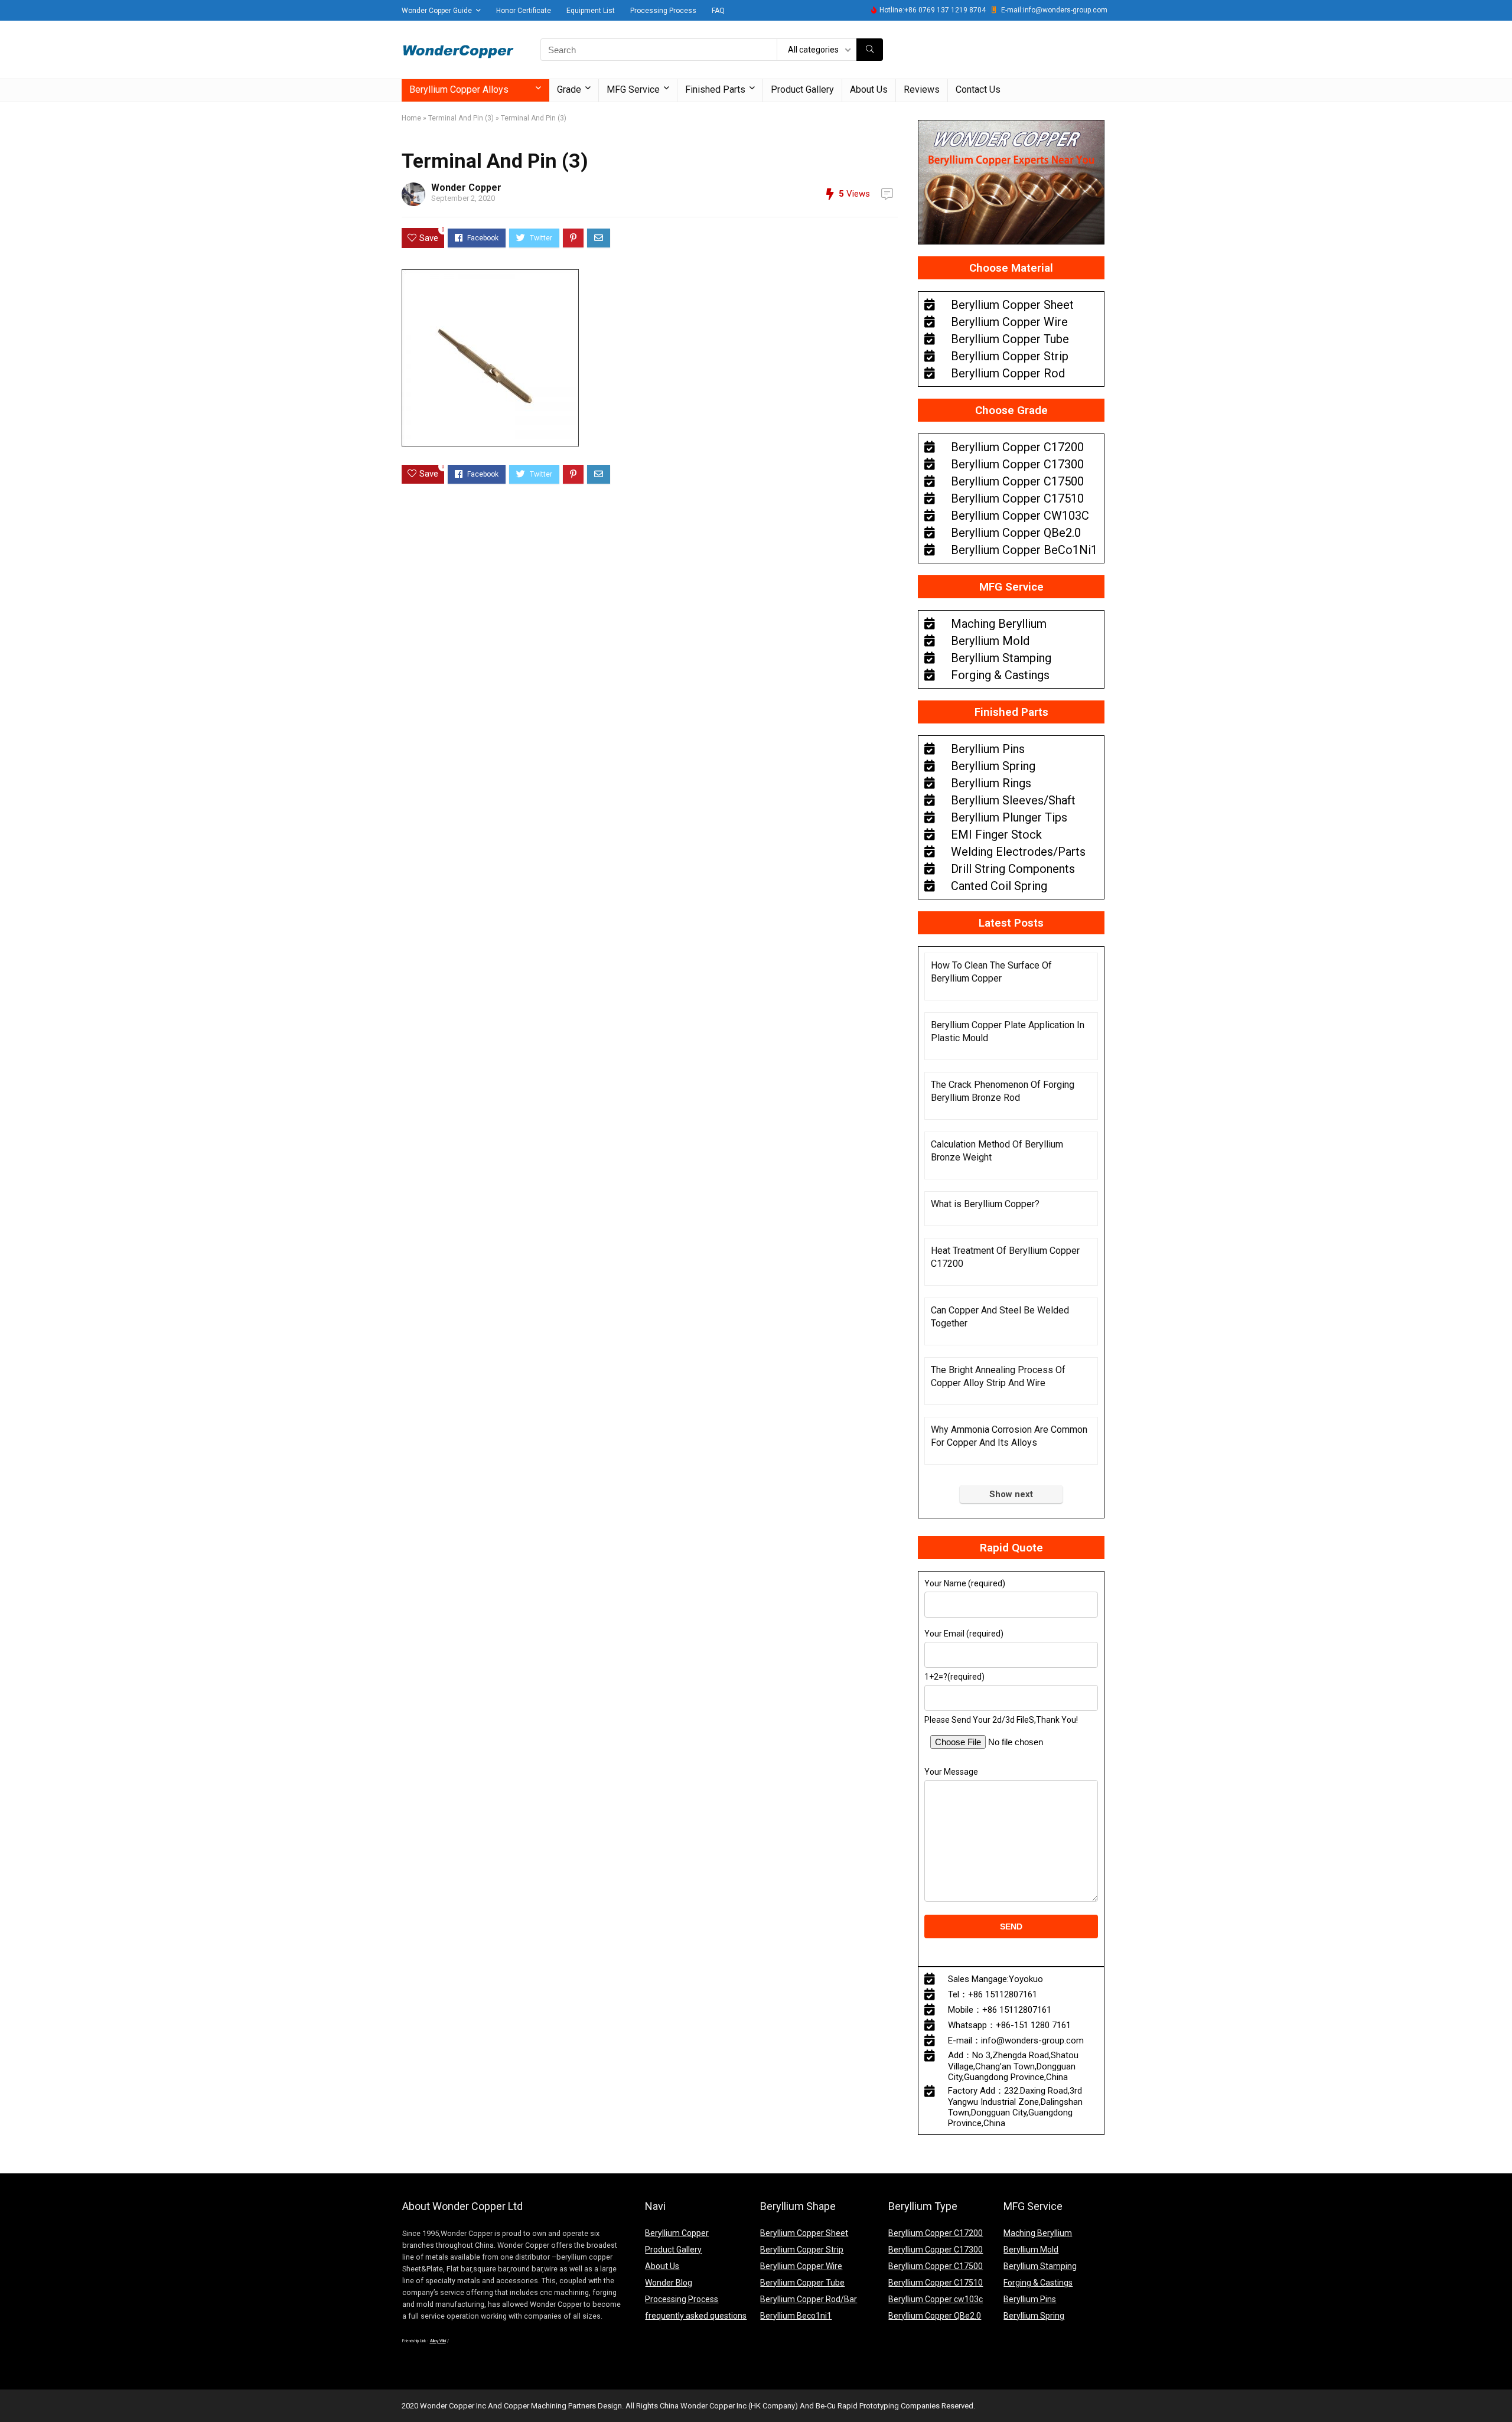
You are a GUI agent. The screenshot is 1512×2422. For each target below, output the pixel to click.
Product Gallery (802, 89)
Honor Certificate (524, 11)
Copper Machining (535, 2406)
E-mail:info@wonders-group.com (1054, 10)
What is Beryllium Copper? (985, 1204)
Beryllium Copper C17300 (936, 2250)
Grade (569, 89)
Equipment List (591, 11)
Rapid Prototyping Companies (889, 2406)
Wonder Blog (669, 2283)
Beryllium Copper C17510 (936, 2283)
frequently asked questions (696, 2316)
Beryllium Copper (677, 2233)
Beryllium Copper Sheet (804, 2233)
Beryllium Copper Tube (802, 2283)
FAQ (718, 11)
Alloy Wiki (438, 2341)
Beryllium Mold (1031, 2250)
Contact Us (978, 89)
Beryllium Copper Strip (802, 2250)
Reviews (922, 89)
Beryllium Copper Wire (801, 2266)
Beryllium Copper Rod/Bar (809, 2299)
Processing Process (663, 11)
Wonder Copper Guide (437, 11)
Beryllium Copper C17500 (936, 2266)
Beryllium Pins (1030, 2299)
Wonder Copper (466, 188)
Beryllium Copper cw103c (936, 2299)
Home (411, 118)
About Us (869, 89)
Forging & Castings (1038, 2283)
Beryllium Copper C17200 (936, 2233)
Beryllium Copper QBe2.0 (935, 2316)
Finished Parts (715, 89)
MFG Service (633, 89)
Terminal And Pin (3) (461, 118)
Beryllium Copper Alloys (459, 89)
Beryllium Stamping (1040, 2266)
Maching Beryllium (1038, 2233)
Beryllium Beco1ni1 (796, 2316)
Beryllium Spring (1034, 2316)
